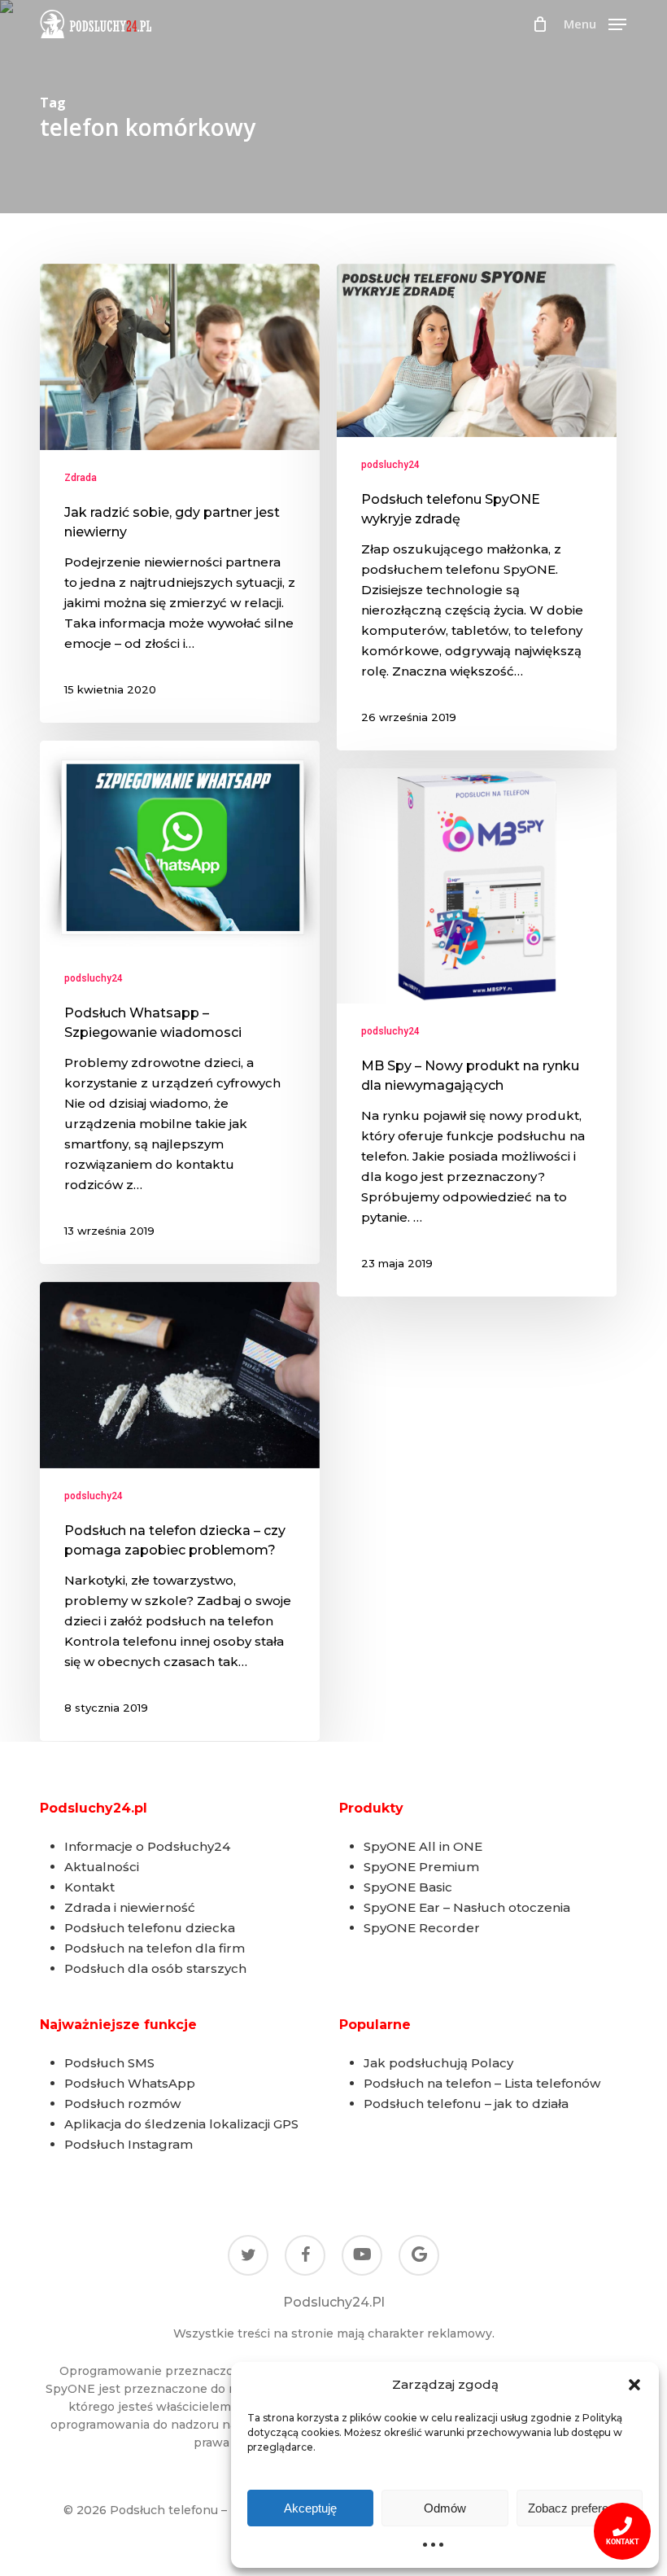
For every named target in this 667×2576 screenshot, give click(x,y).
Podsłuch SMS (109, 2063)
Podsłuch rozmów (122, 2104)
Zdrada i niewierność (130, 1907)
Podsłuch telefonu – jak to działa (466, 2104)
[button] (634, 2385)
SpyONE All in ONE (423, 1846)
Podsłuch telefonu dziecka (150, 1928)
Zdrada (81, 478)
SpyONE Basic (408, 1887)
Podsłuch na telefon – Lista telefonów (482, 2083)
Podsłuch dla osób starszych (155, 1968)
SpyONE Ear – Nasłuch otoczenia (467, 1907)
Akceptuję (310, 2508)
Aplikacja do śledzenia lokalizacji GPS (181, 2124)
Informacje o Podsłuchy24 (147, 1846)
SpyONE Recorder (422, 1928)
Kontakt (89, 1887)
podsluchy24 (390, 465)
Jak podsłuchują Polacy (438, 2063)
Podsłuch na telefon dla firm (155, 1948)
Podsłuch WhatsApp (130, 2083)
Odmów (445, 2508)
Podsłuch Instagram (129, 2144)
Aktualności (102, 1867)
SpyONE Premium (421, 1867)
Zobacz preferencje (579, 2508)
